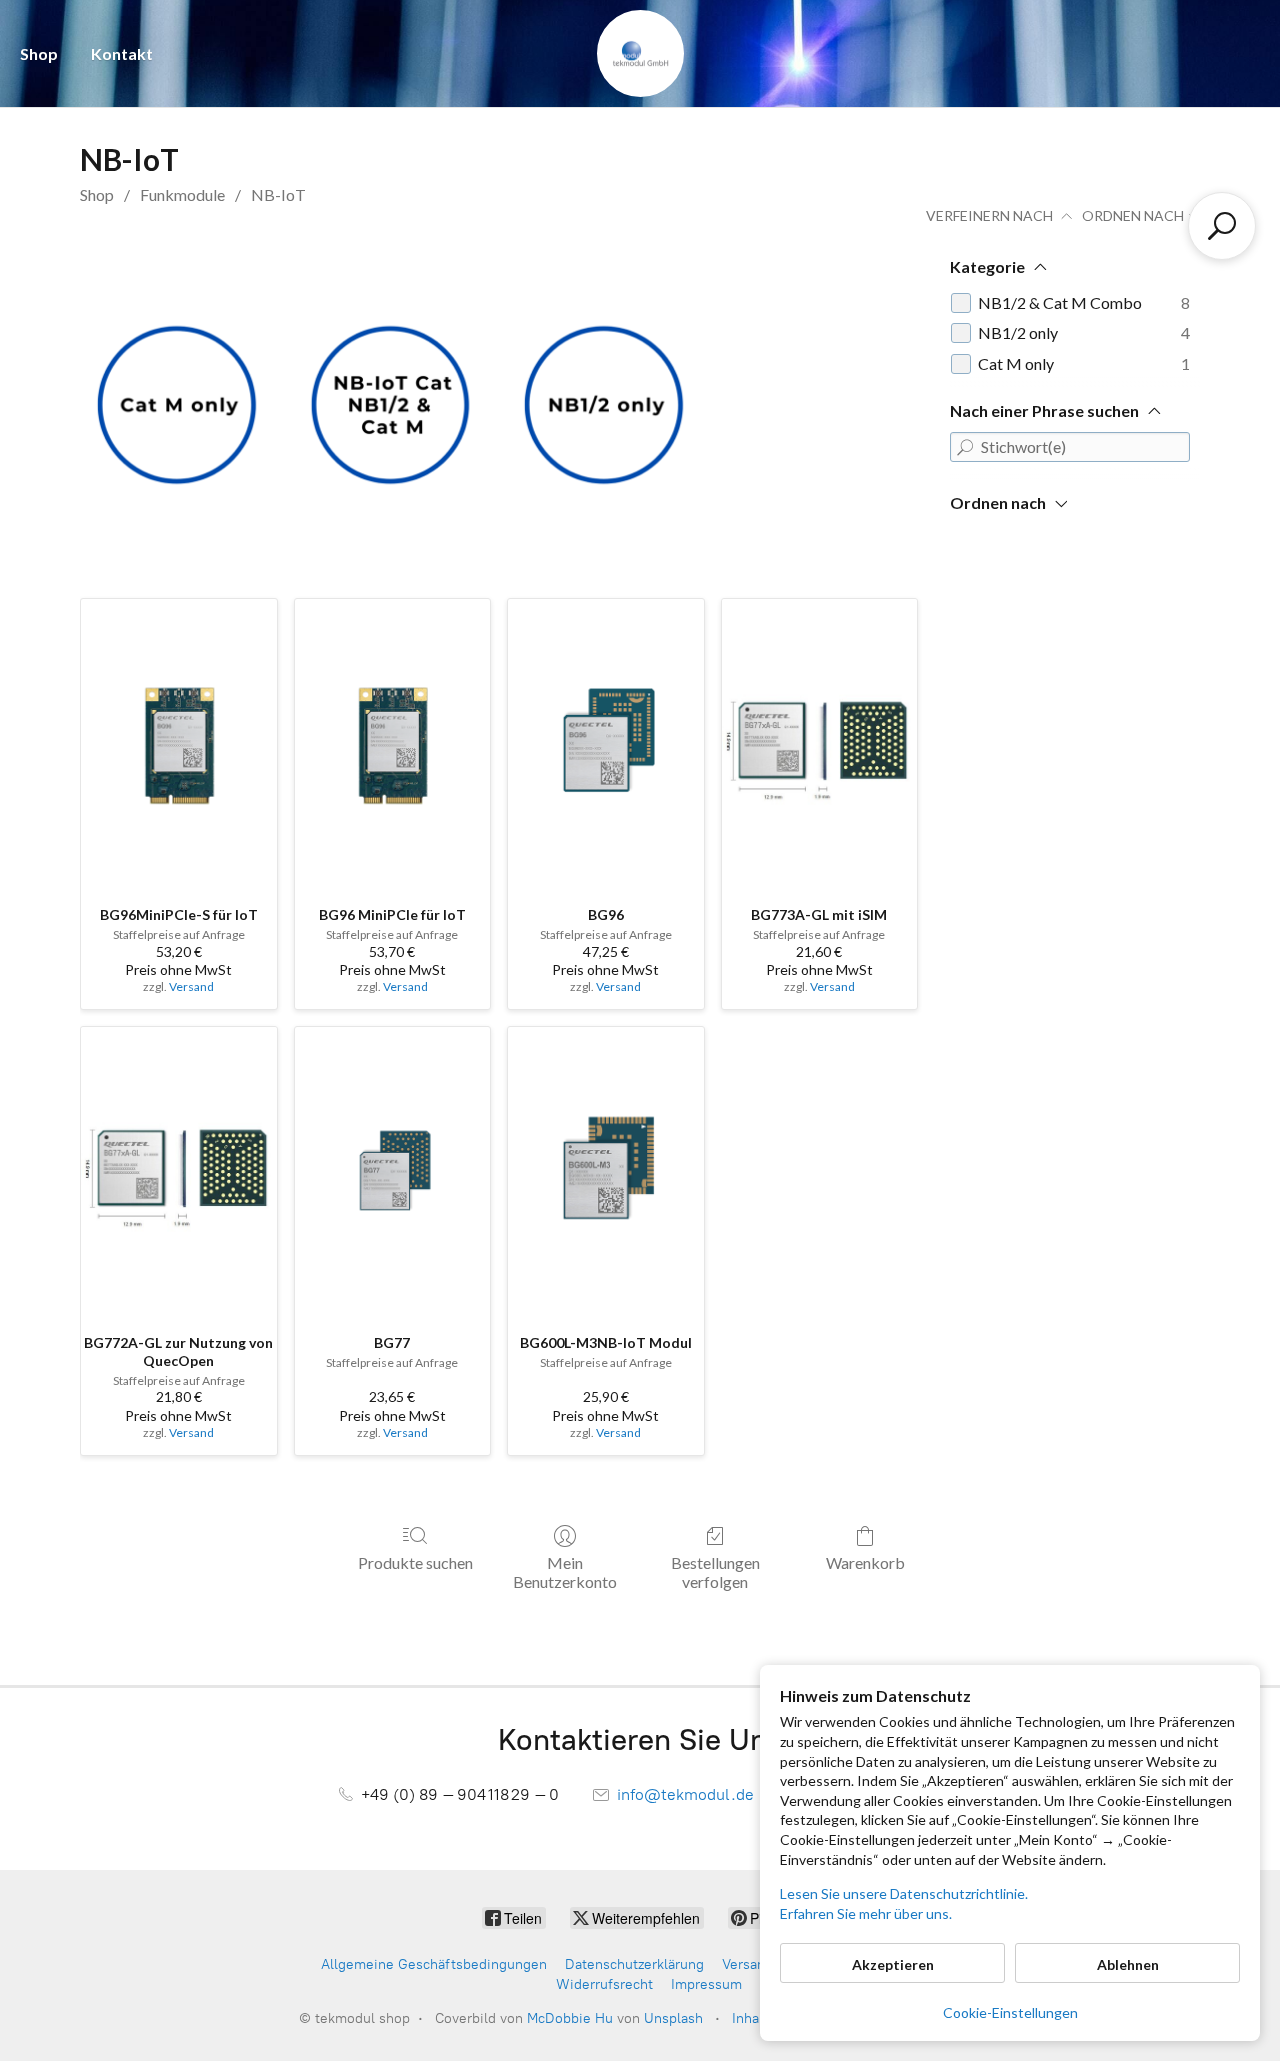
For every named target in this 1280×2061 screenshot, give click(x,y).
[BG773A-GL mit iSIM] (820, 745)
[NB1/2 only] (605, 402)
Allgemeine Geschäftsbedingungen (434, 1964)
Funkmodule (182, 194)
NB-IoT (278, 194)
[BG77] (393, 1173)
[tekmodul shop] (640, 53)
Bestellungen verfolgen (715, 1572)
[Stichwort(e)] (965, 447)
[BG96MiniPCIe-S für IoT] (179, 745)
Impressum (706, 1984)
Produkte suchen (415, 1562)
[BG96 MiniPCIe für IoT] (393, 745)
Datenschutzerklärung (634, 1964)
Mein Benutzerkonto (565, 1572)
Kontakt (122, 53)
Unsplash (673, 2018)
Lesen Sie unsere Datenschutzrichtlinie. (904, 1893)
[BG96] (606, 745)
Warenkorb (865, 1562)
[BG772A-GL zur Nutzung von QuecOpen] (179, 1173)
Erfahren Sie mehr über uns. (866, 1913)
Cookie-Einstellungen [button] (1010, 2012)
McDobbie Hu (570, 2018)
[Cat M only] (178, 402)
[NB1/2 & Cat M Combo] (392, 402)
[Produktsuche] (1222, 226)
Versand (191, 986)
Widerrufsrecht (604, 1984)
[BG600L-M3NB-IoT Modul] (606, 1173)
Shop (39, 53)
